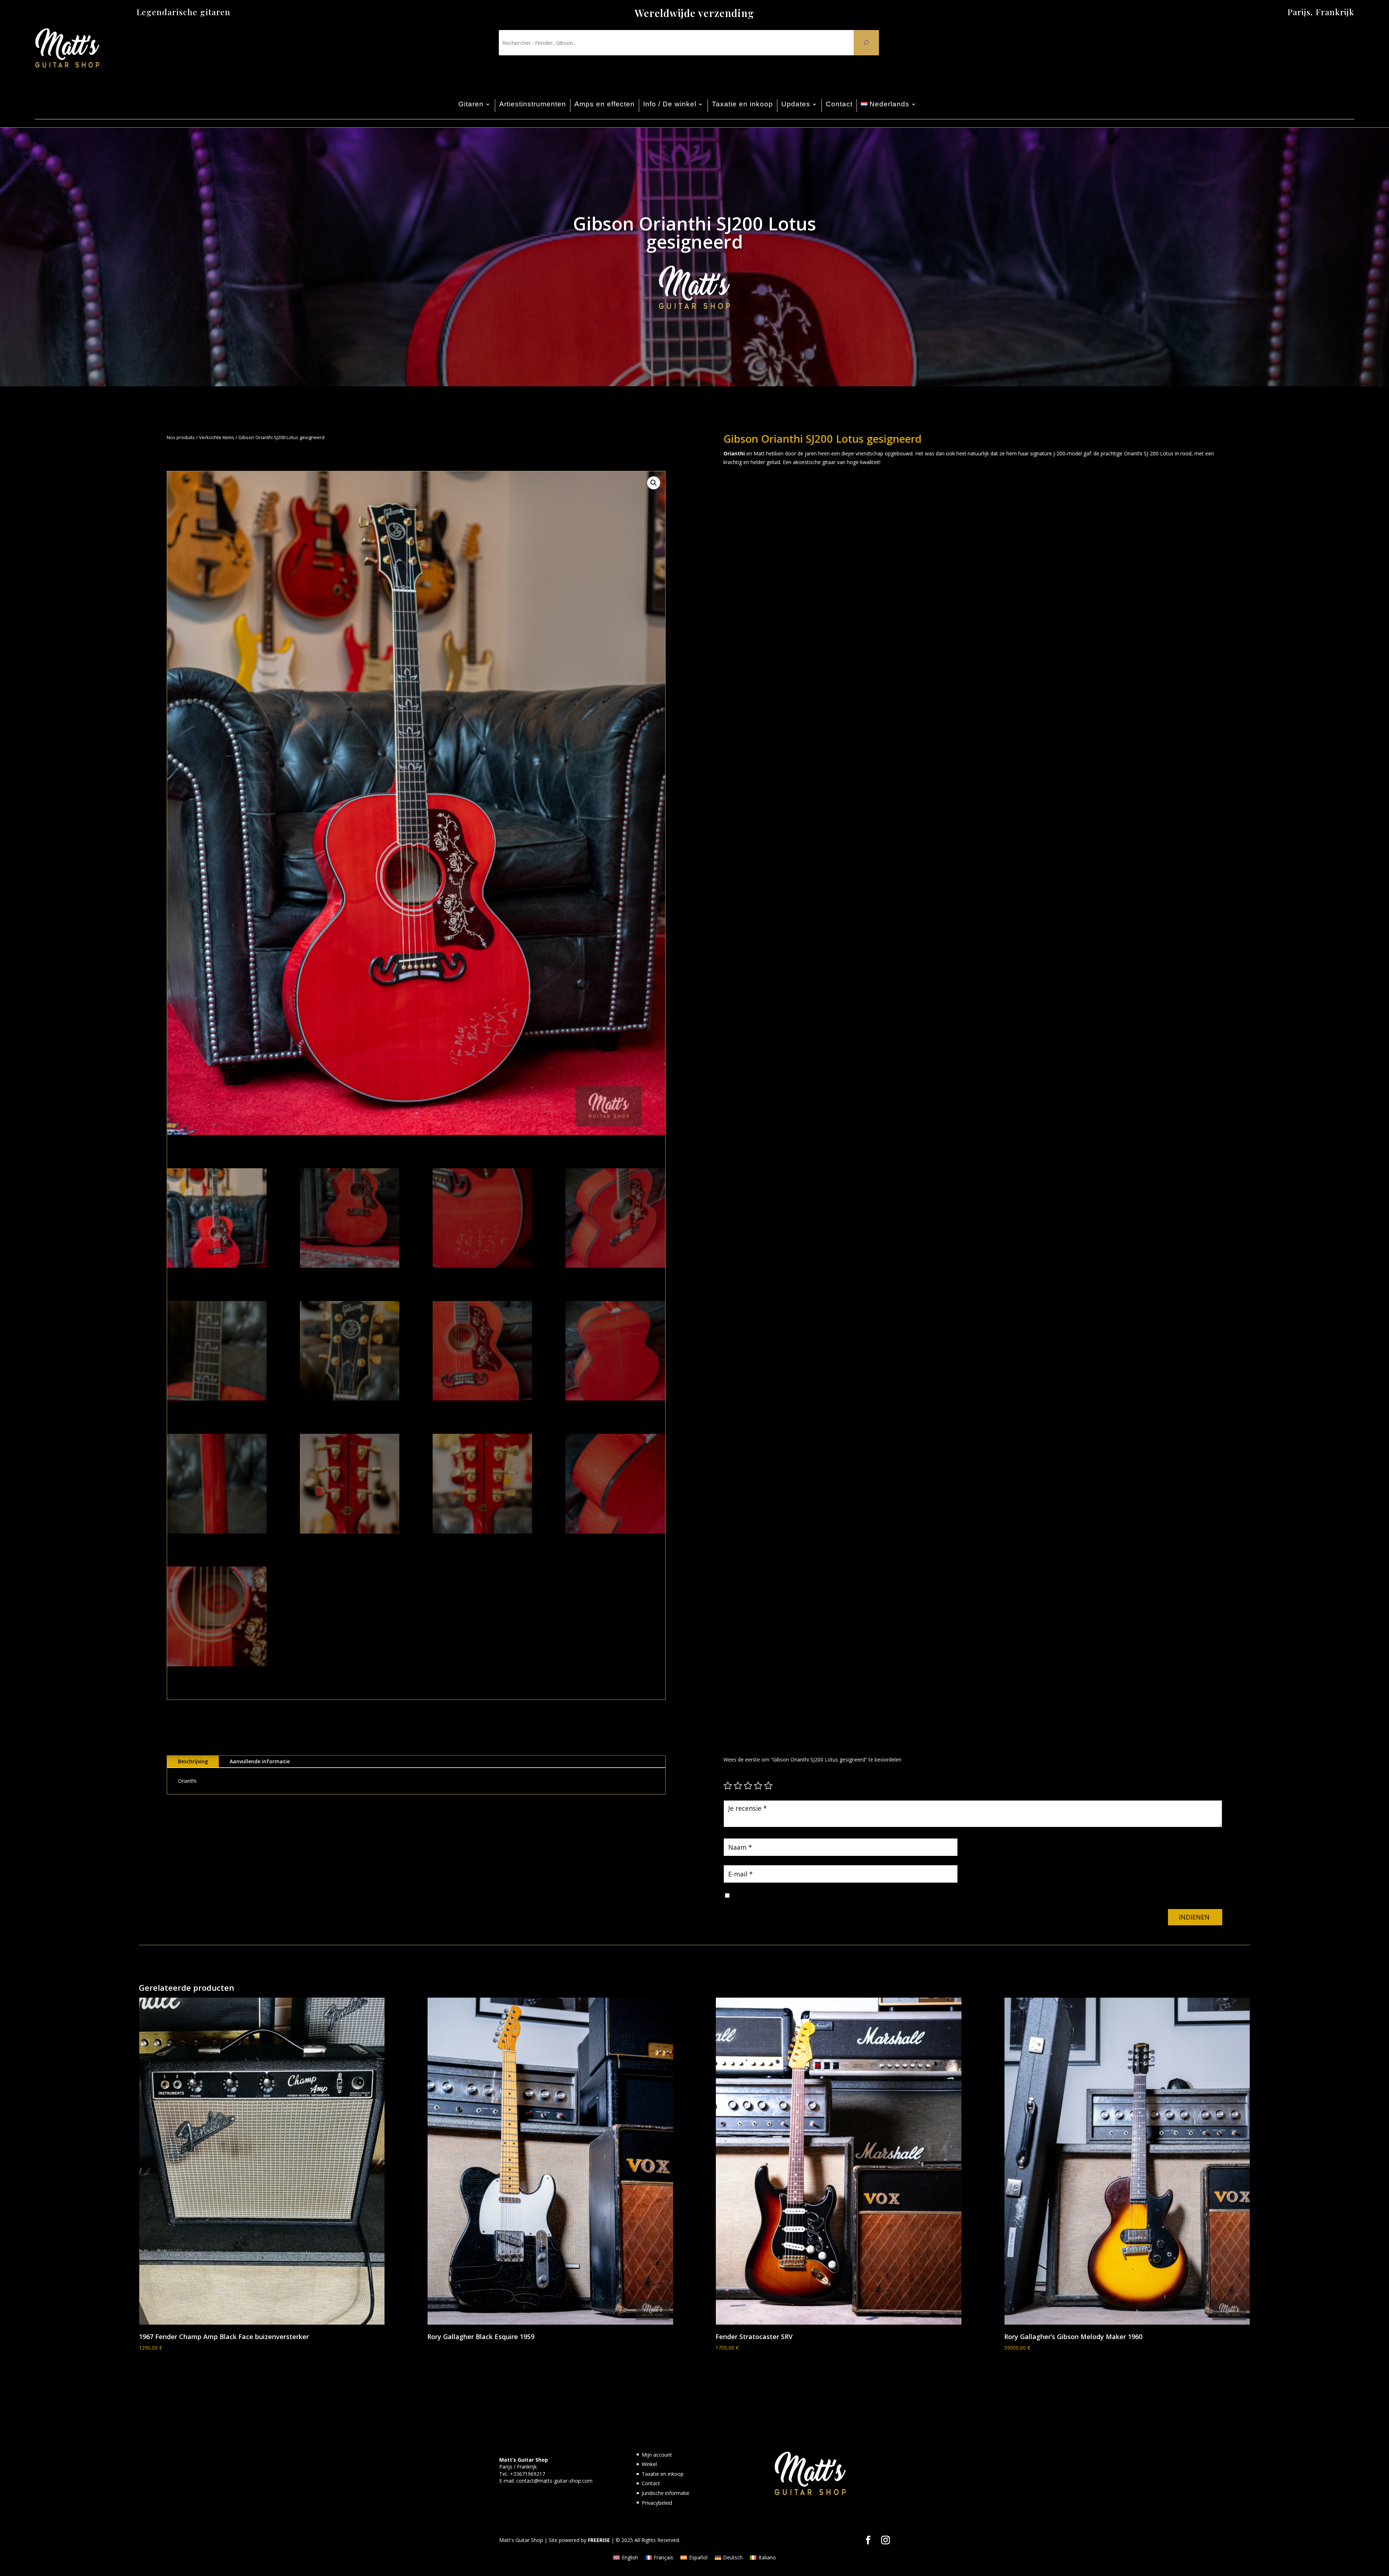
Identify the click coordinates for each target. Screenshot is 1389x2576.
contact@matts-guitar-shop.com (554, 2481)
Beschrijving (193, 1761)
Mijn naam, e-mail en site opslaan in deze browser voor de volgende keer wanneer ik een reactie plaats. (853, 1896)
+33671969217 (528, 2474)
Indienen (1194, 1917)
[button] (654, 483)
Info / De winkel (670, 104)
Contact (839, 104)
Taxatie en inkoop (742, 104)
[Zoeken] (866, 43)
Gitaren (471, 104)
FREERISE (599, 2540)
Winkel (649, 2464)
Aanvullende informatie (260, 1761)
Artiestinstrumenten (533, 104)
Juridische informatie (666, 2493)
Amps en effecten (605, 104)
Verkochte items (217, 437)
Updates (796, 104)
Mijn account (657, 2455)
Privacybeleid (657, 2503)
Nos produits (181, 437)
